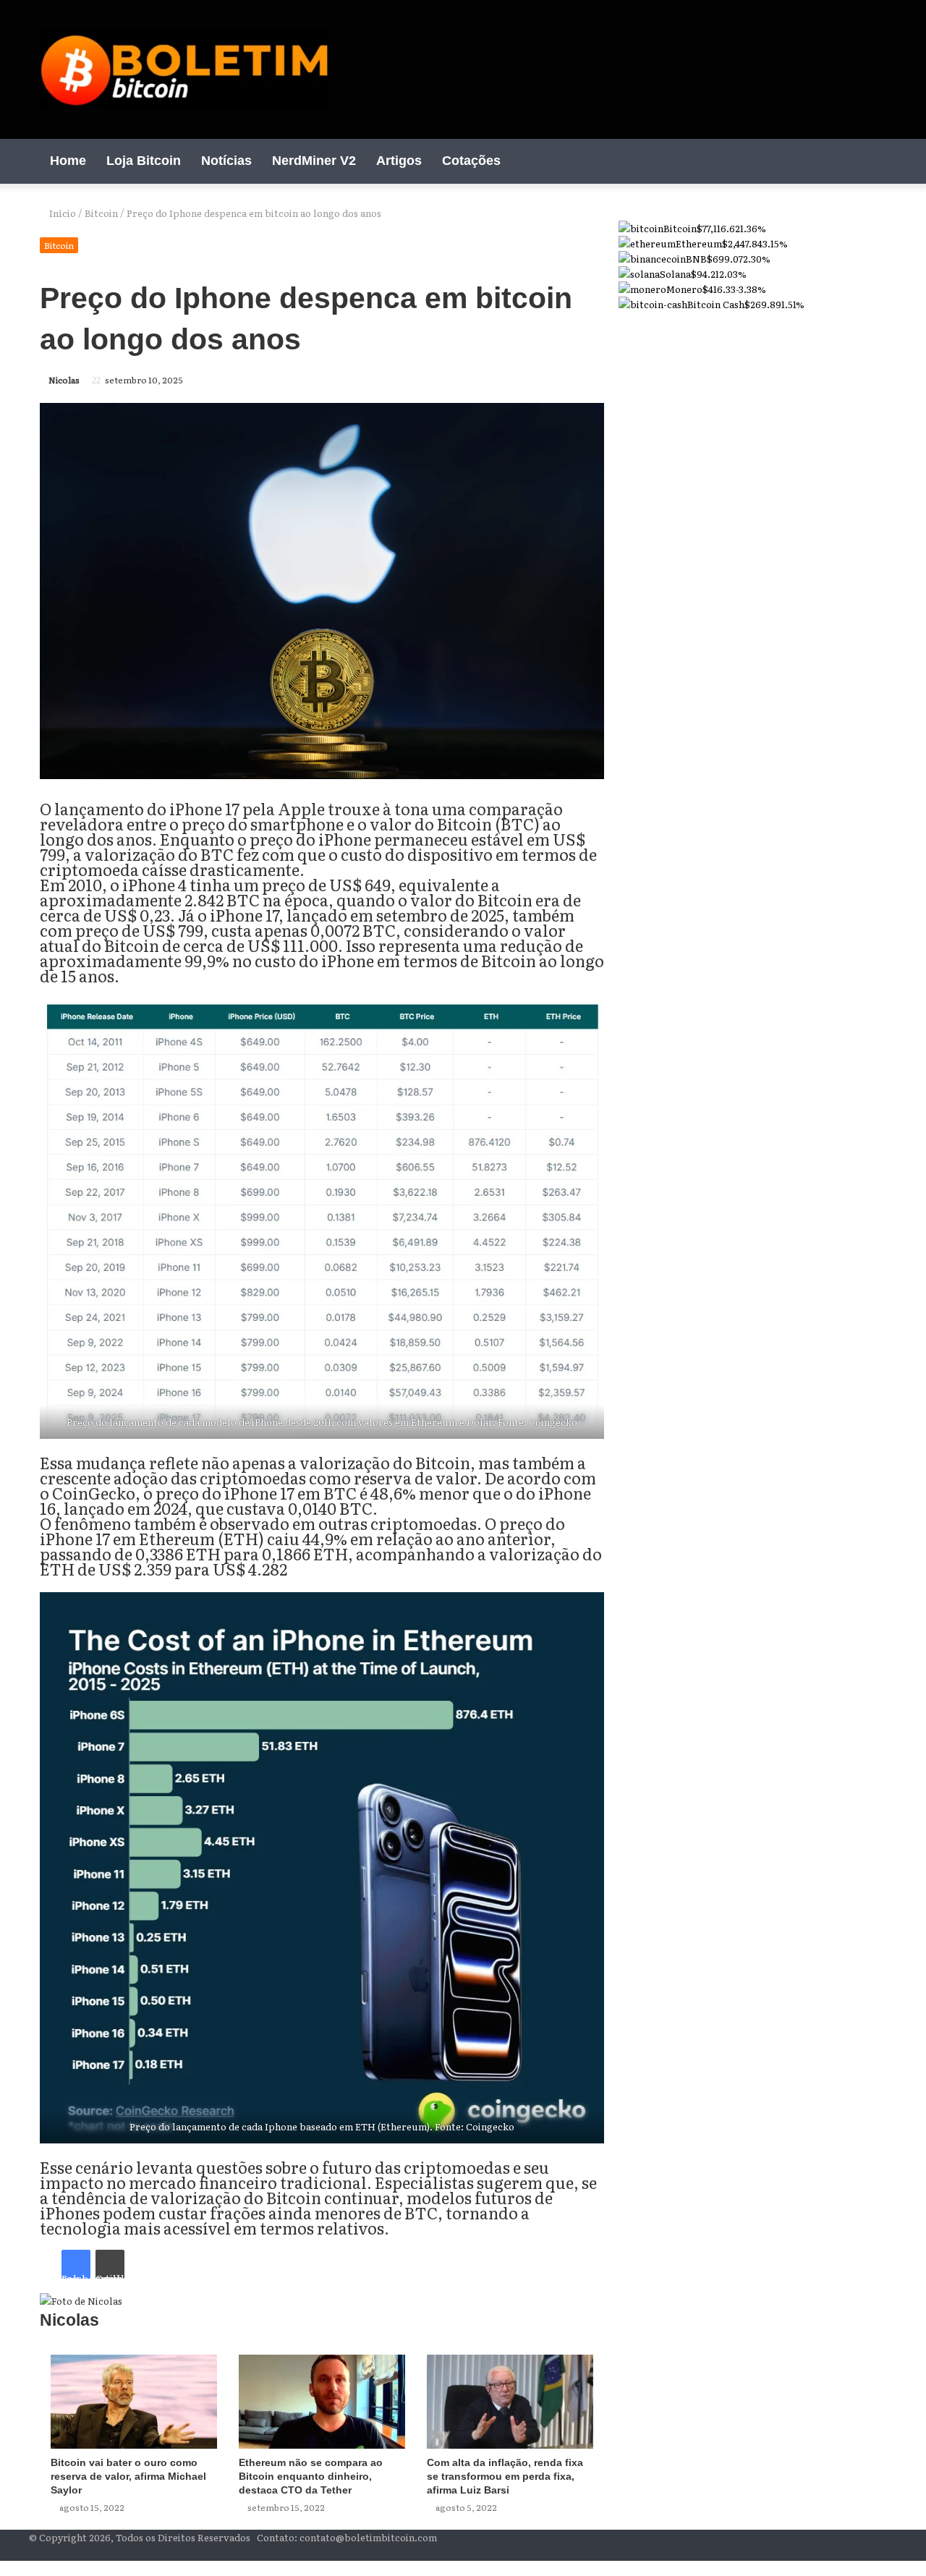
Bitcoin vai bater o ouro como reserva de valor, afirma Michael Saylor (128, 2476)
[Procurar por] (875, 161)
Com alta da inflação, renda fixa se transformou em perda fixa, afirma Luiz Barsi (505, 2476)
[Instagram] (854, 161)
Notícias (226, 161)
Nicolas (64, 380)
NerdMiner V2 (314, 161)
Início (61, 213)
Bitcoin (101, 213)
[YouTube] (832, 161)
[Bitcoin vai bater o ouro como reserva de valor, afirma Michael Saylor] (134, 2402)
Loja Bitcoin (144, 161)
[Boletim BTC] (184, 69)
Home (68, 161)
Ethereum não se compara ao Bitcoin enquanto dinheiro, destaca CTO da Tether (311, 2476)
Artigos (399, 161)
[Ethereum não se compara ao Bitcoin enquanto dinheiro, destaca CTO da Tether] (322, 2402)
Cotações (471, 161)
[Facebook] (810, 161)
